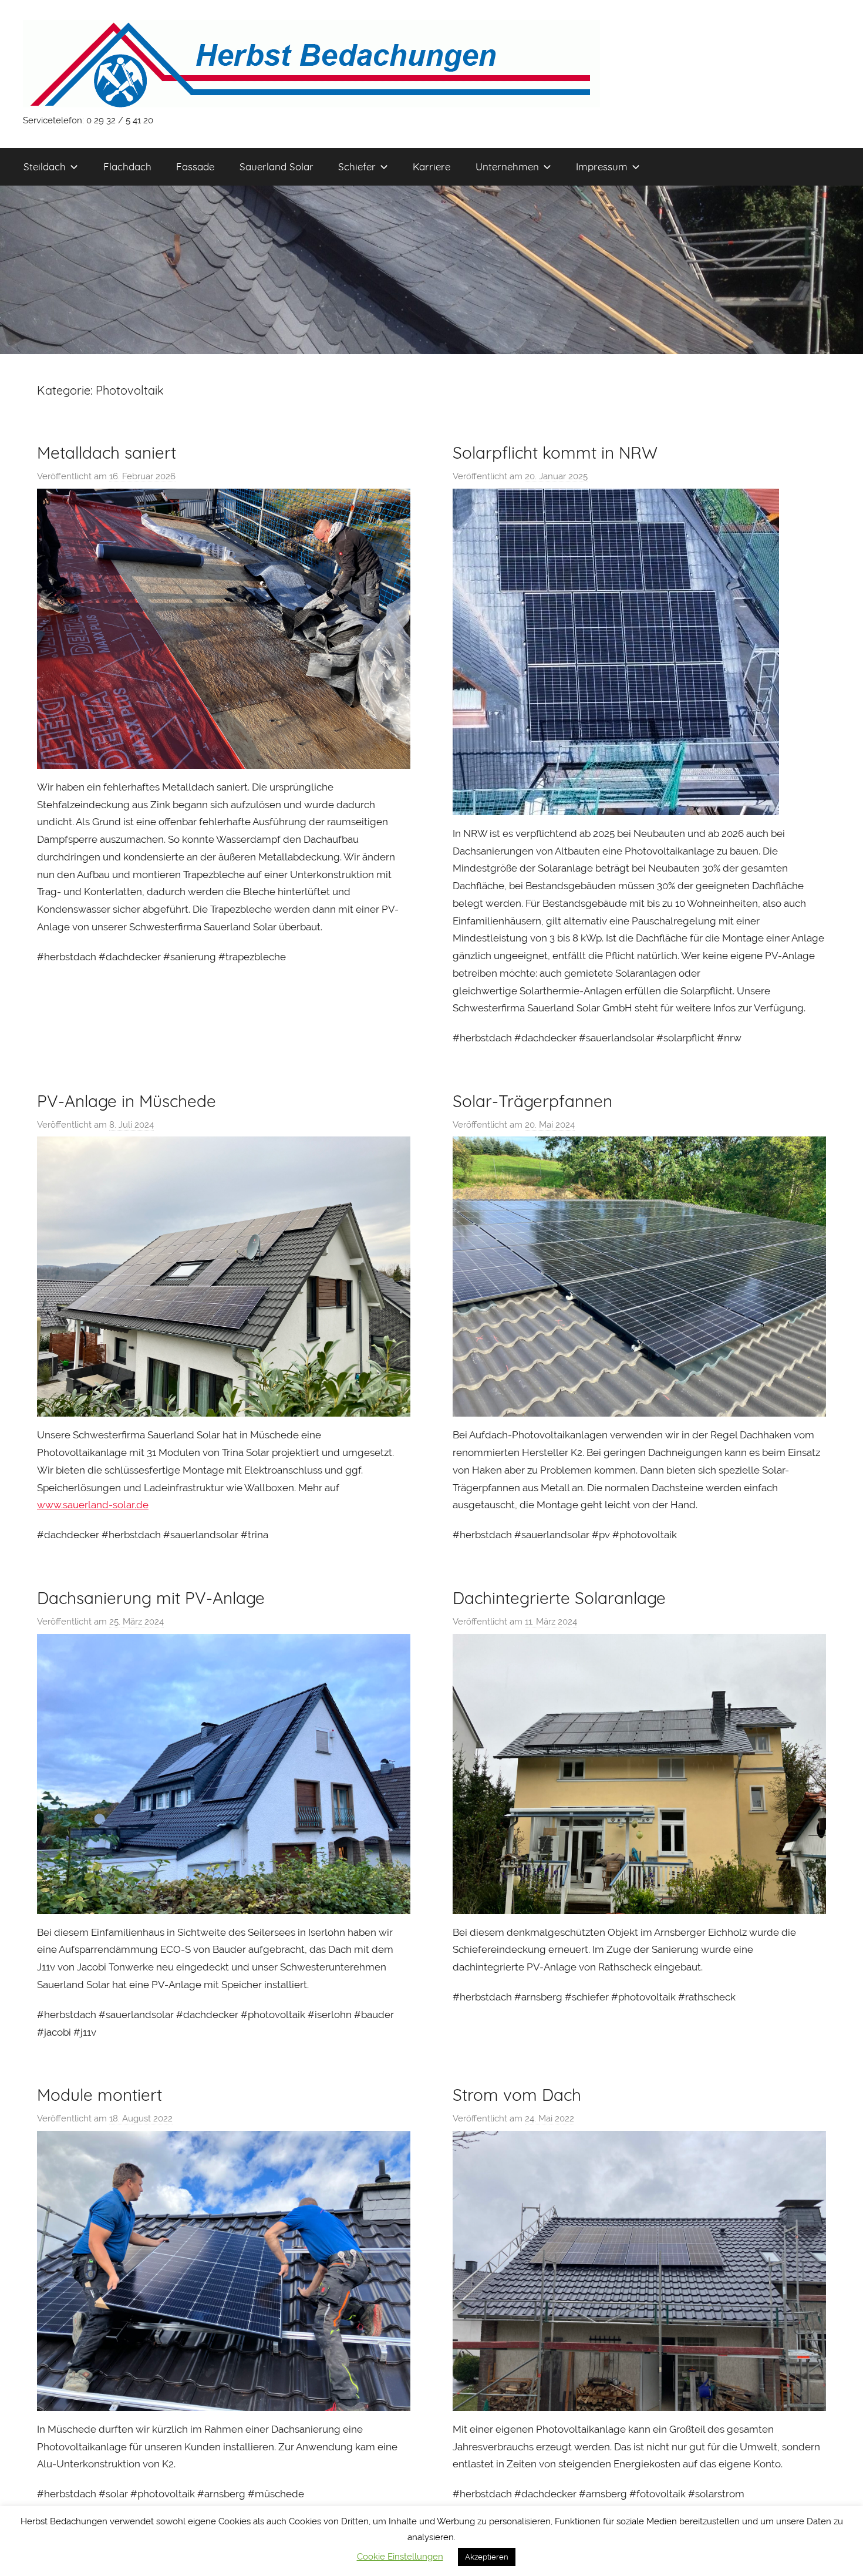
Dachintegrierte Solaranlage (559, 1598)
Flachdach (127, 167)
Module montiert (100, 2095)
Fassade (195, 167)
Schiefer (357, 167)
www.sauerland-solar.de (93, 1505)
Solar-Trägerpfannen (532, 1101)
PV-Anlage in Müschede (127, 1101)
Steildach (45, 167)
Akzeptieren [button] (487, 2557)
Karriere (431, 167)
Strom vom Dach (517, 2095)
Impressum (602, 167)
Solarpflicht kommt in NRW (555, 453)
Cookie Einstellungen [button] (400, 2557)
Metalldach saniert (107, 453)
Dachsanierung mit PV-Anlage (151, 1598)
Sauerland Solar (277, 167)
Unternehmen (507, 167)
